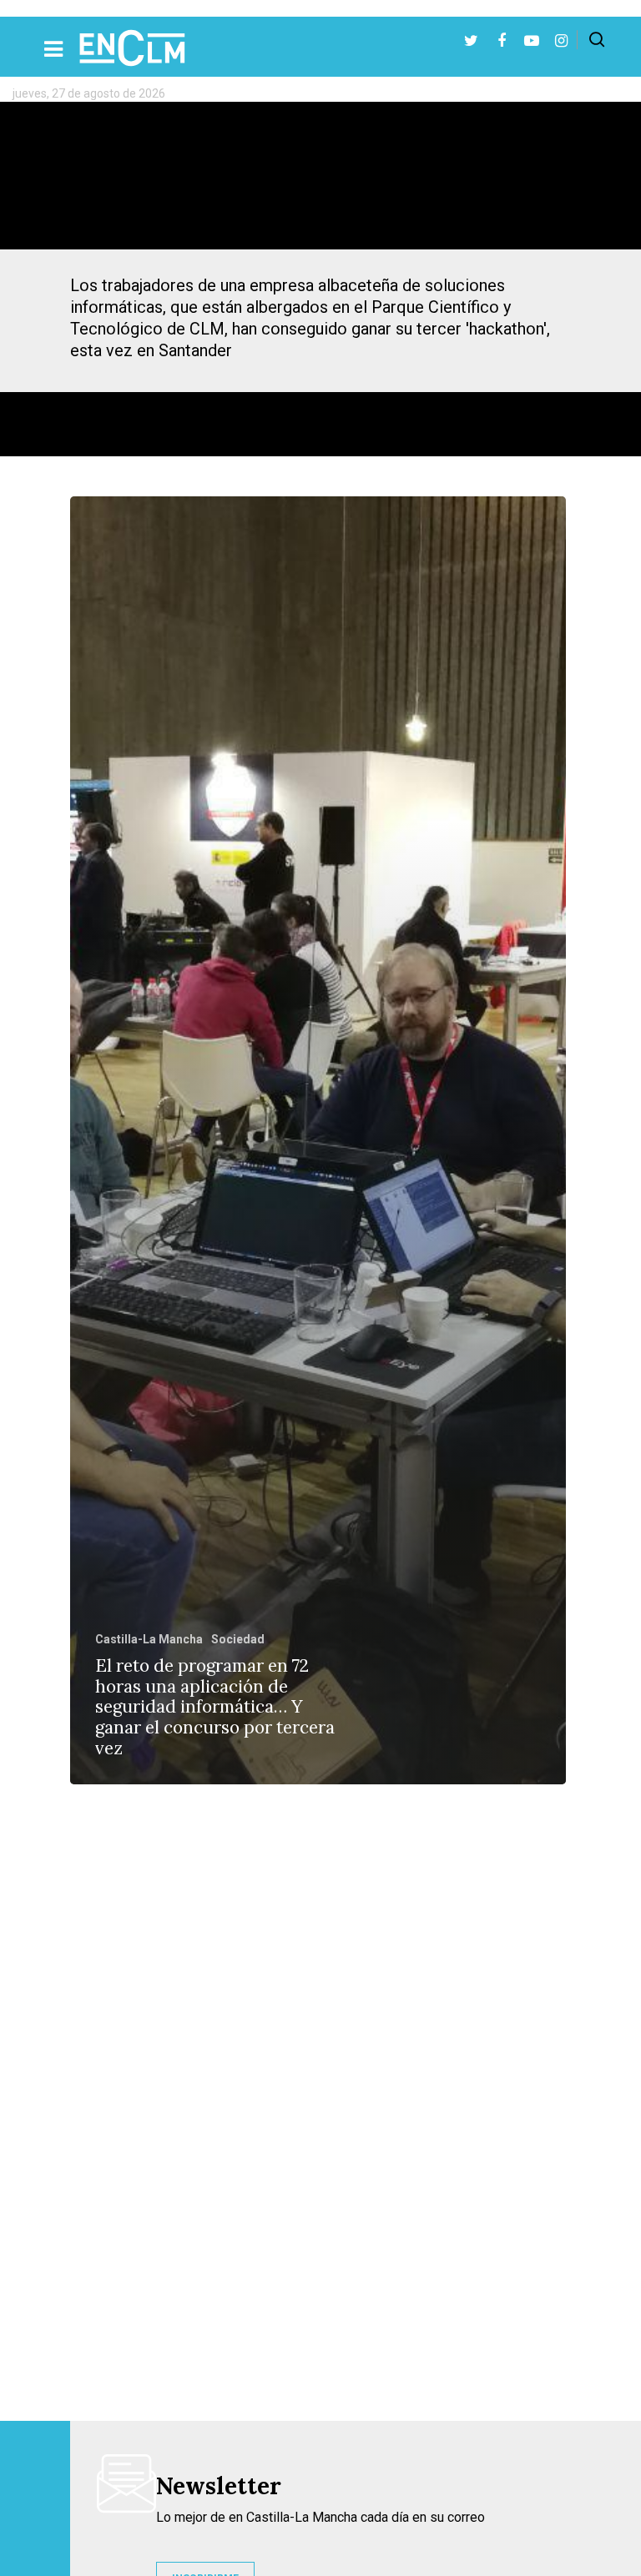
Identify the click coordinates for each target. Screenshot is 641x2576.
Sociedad (238, 1639)
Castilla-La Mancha (149, 1639)
